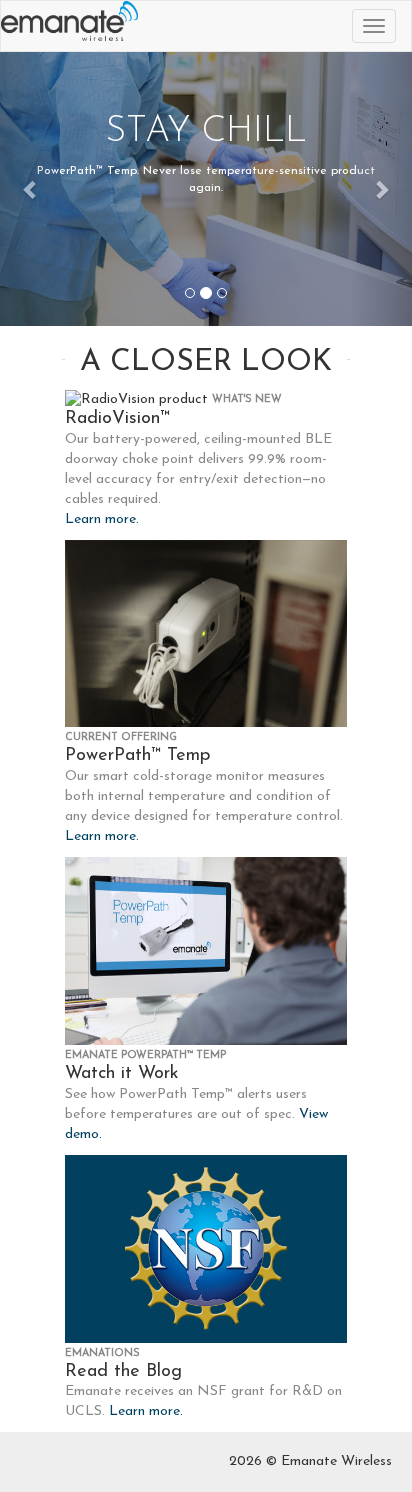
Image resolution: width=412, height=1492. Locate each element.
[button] (31, 189)
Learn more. (102, 519)
